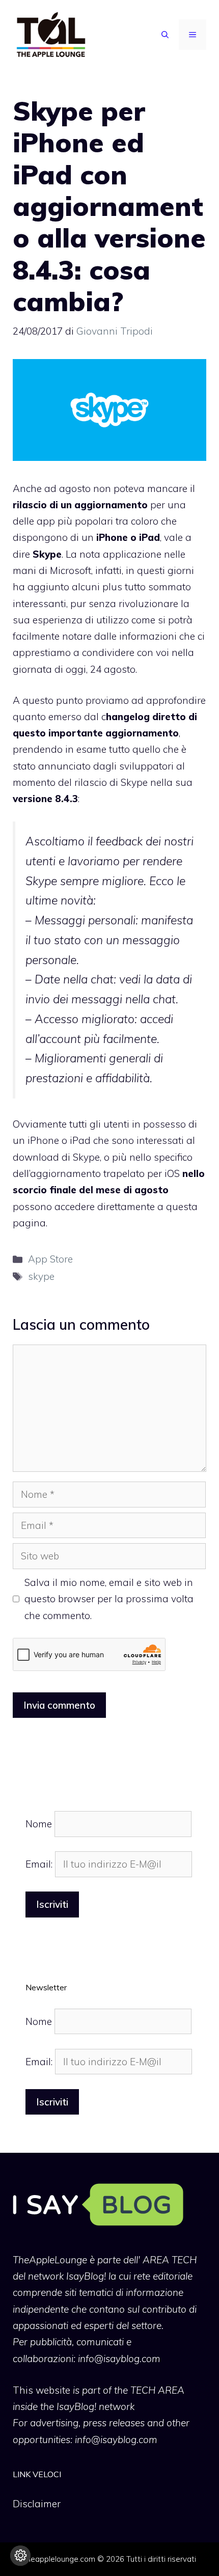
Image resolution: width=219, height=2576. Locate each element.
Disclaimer (37, 2504)
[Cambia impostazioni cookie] (20, 2556)
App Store (50, 1259)
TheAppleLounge (50, 2260)
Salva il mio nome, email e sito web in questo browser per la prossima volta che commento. (109, 1599)
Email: (40, 1864)
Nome (39, 1824)
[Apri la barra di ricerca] (165, 35)
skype (41, 1276)
